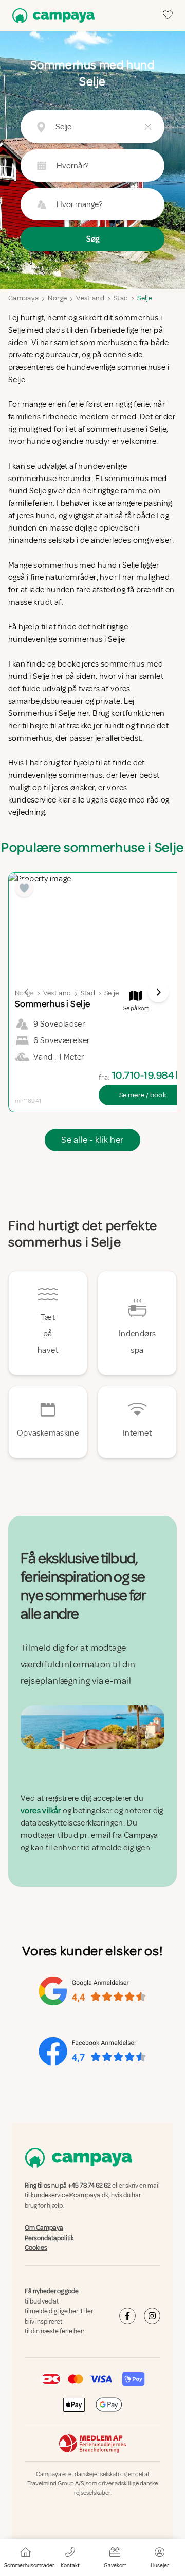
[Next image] (158, 992)
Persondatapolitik (49, 2238)
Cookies (36, 2248)
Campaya (23, 298)
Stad (121, 298)
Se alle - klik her (92, 1140)
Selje (145, 298)
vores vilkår (41, 1811)
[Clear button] (148, 127)
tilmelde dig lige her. (52, 2311)
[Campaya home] (51, 16)
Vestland (90, 298)
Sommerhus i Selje (42, 713)
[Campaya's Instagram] (152, 2316)
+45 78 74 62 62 (89, 2186)
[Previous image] (27, 992)
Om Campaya (44, 2228)
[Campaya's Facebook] (127, 2316)
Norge (57, 298)
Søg (93, 239)
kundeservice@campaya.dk (70, 2195)
